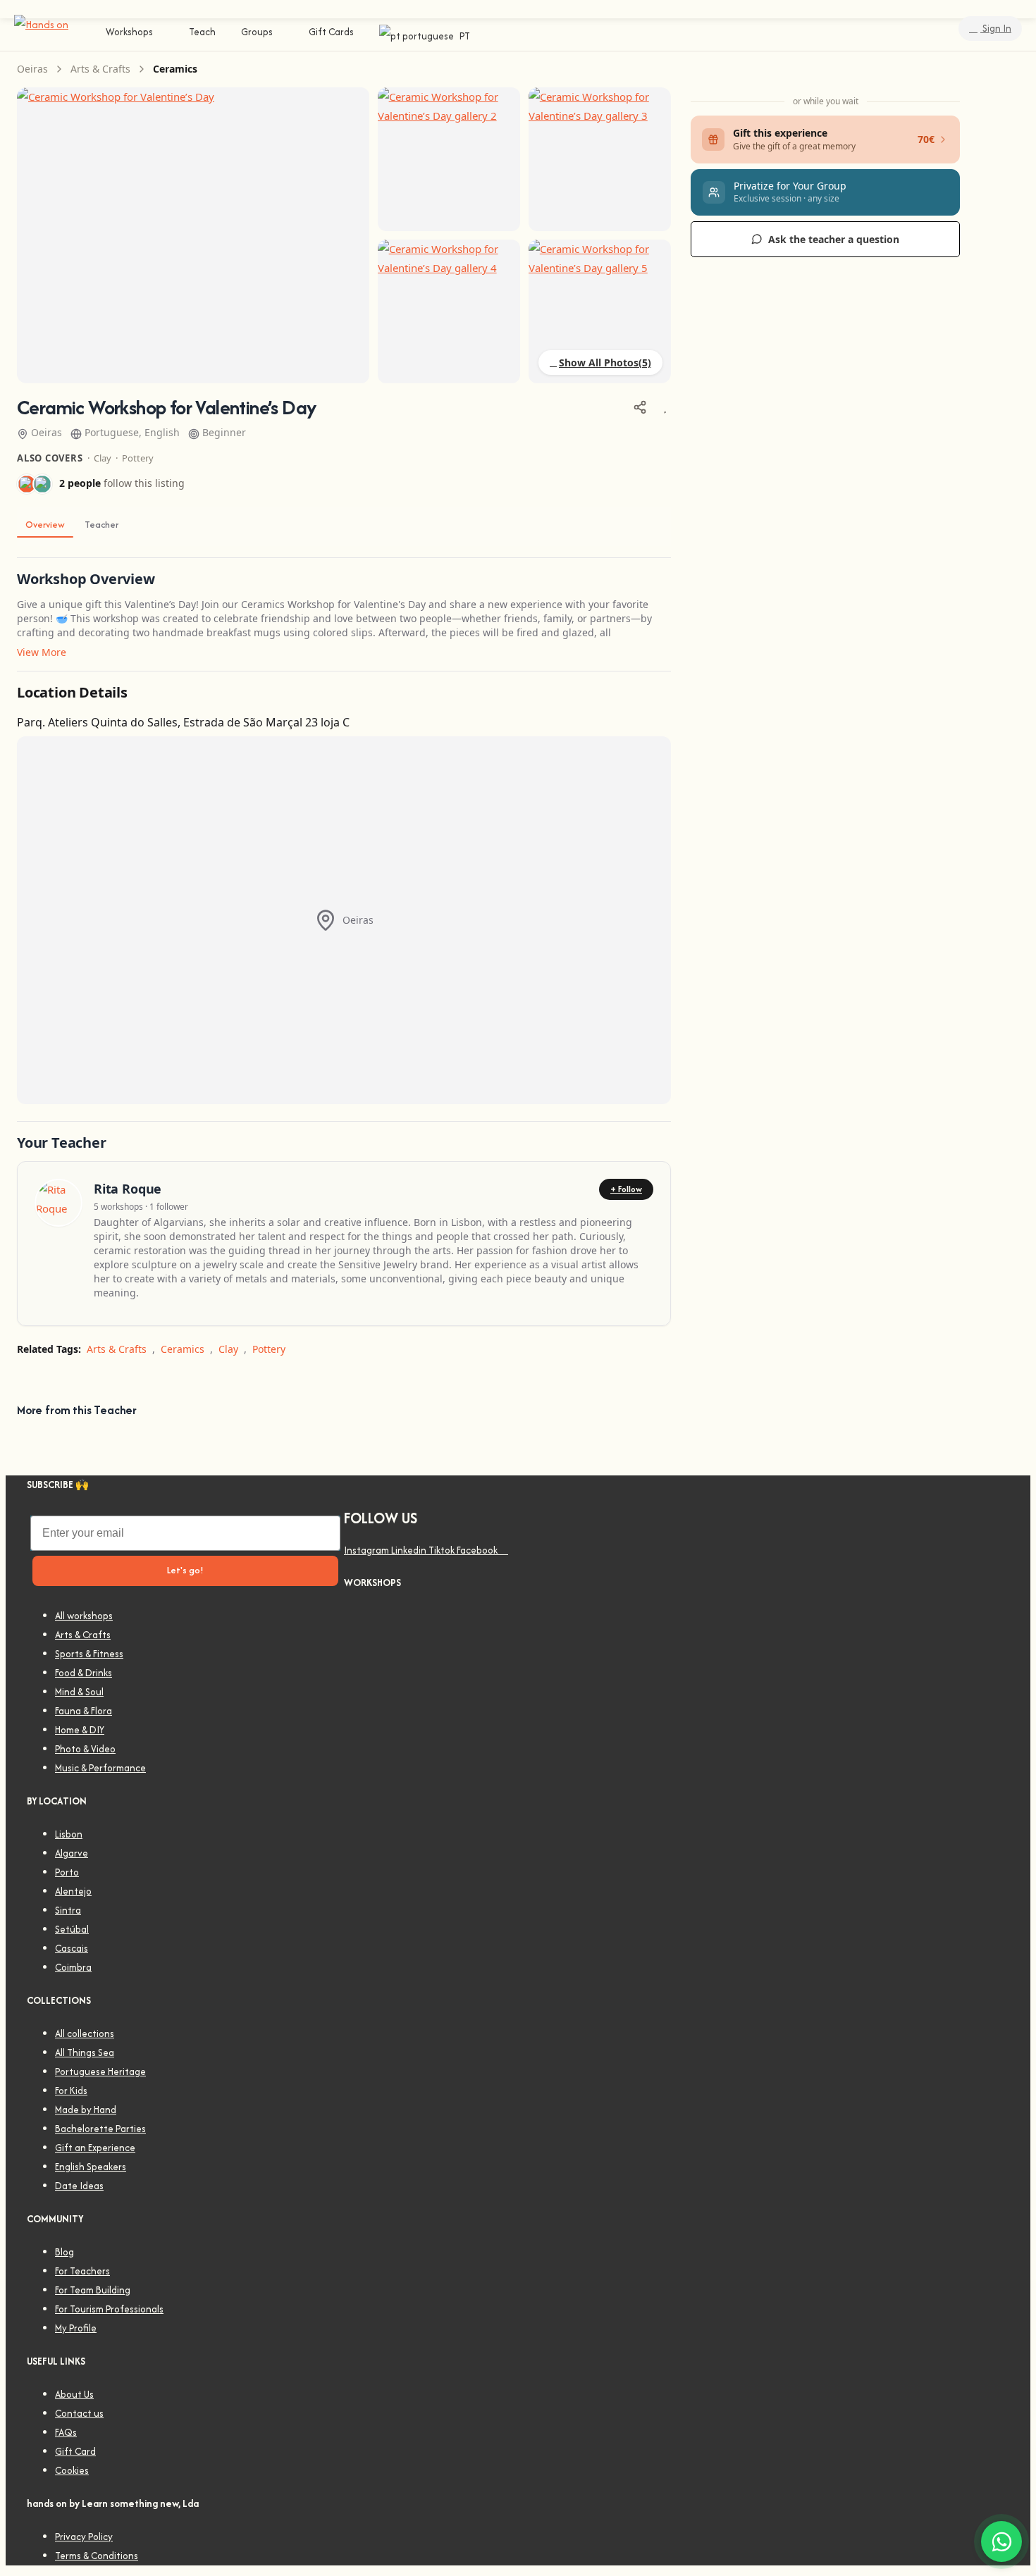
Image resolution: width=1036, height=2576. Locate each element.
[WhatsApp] (1001, 2541)
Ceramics (175, 69)
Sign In (996, 28)
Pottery (138, 458)
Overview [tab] (45, 525)
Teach (202, 32)
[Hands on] (41, 24)
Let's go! (185, 1570)
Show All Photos (599, 363)
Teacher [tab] (101, 525)
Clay (103, 458)
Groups (257, 32)
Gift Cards (331, 32)
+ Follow (626, 1189)
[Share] (640, 407)
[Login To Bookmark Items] (665, 407)
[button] (825, 192)
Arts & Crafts (100, 69)
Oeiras (32, 69)
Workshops (129, 32)
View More (42, 652)
